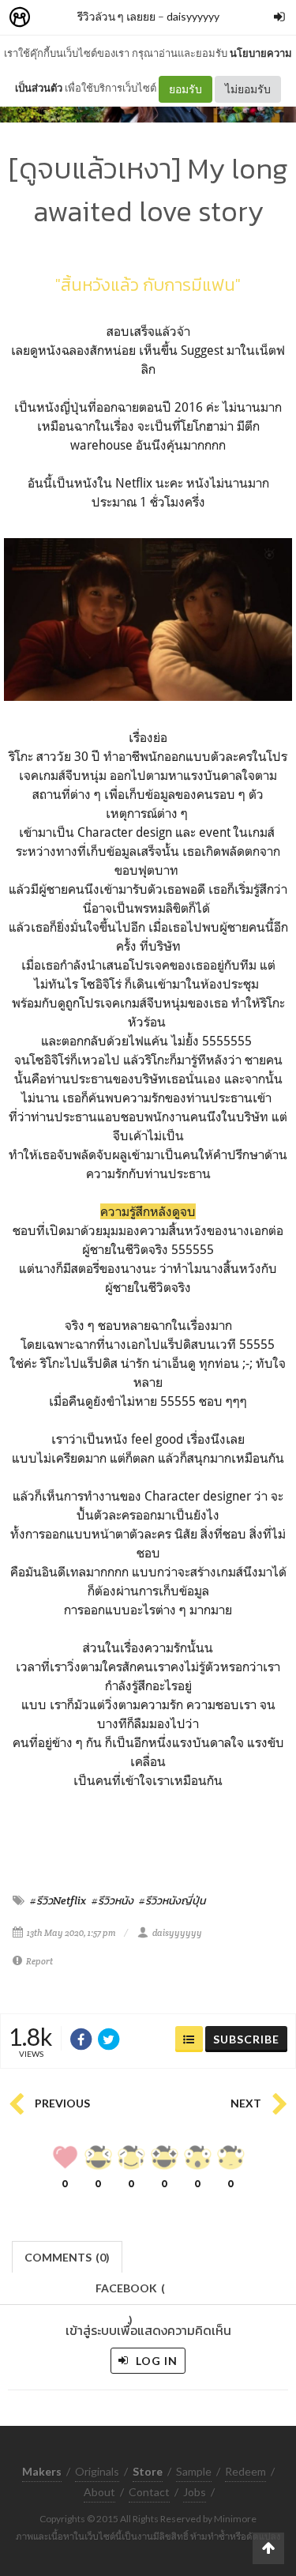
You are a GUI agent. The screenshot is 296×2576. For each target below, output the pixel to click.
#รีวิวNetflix (58, 1900)
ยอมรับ (185, 89)
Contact (149, 2492)
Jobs (195, 2492)
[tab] (67, 2256)
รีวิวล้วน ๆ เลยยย (116, 16)
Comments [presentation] (67, 2257)
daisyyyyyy (193, 16)
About (99, 2492)
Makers (54, 18)
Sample (194, 2471)
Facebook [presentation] (130, 2293)
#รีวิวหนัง (112, 1900)
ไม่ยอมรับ (248, 89)
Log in (155, 2361)
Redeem (245, 2471)
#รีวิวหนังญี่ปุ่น (172, 1900)
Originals (97, 2471)
